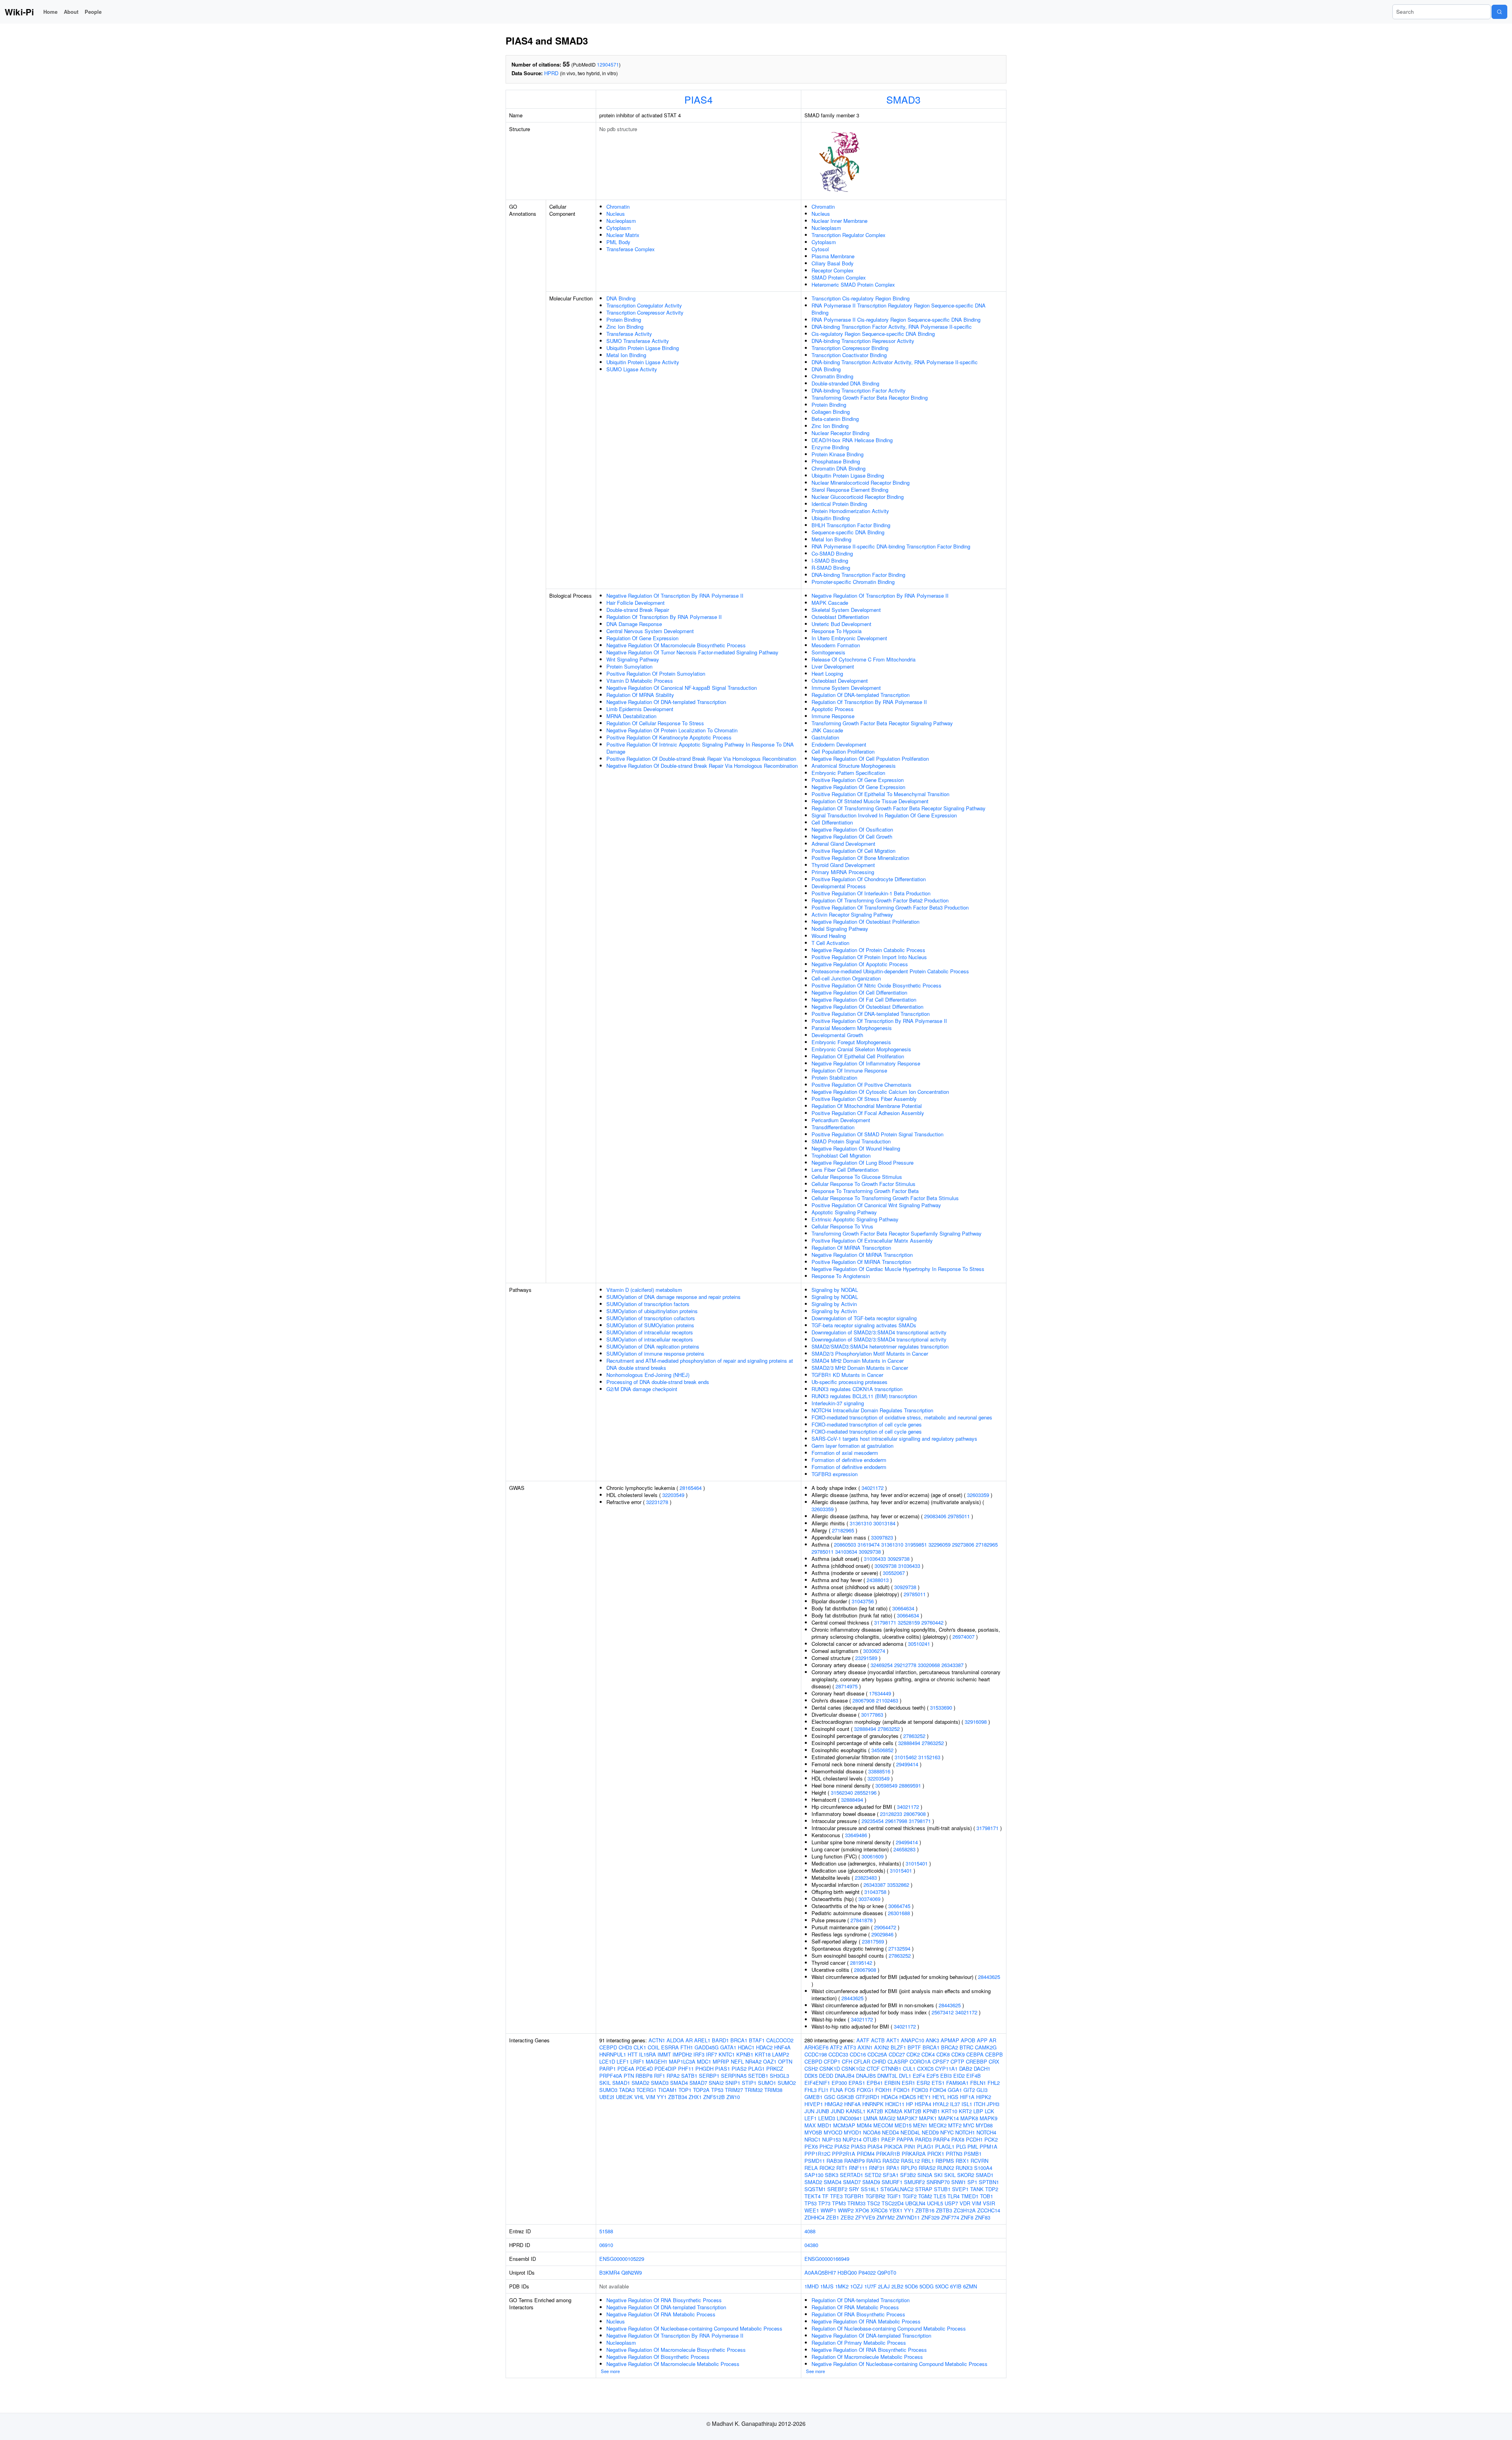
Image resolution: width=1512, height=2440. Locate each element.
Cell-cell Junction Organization (846, 978)
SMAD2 (640, 2083)
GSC (830, 2097)
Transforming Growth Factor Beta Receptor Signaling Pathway (882, 723)
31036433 (875, 1559)
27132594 (899, 1948)
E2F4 (919, 2076)
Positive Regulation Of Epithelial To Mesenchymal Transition (880, 794)
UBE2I (607, 2097)
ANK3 (932, 2040)
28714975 (847, 1686)
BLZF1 (898, 2047)
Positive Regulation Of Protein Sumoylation (656, 673)
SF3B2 (908, 2175)
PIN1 (910, 2146)
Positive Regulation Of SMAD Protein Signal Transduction (877, 1134)
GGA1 (955, 2090)
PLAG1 (756, 2069)
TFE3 (836, 2196)
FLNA (837, 2090)
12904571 (608, 64)
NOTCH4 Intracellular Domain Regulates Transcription (872, 1410)
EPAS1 (857, 2083)
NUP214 (852, 2139)
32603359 (978, 1495)
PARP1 (608, 2069)
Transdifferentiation (833, 1127)
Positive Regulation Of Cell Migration (853, 851)
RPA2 (673, 2076)
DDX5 (811, 2076)
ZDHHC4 (814, 2217)
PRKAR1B (888, 2154)
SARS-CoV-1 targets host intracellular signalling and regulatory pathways (894, 1439)
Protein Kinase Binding (838, 454)
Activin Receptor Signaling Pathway (852, 914)
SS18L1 (870, 2189)
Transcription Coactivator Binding (849, 355)
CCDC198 (816, 2054)
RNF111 (858, 2168)
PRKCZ (775, 2069)
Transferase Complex (631, 249)
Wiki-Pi (19, 12)
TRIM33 (856, 2203)
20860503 (845, 1544)
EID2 (959, 2076)
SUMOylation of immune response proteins (655, 1353)
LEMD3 (827, 2118)
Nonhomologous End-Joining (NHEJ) (648, 1375)
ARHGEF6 (816, 2047)
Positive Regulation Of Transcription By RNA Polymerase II (879, 1021)
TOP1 (685, 2090)
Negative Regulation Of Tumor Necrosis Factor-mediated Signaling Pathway (692, 652)
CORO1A (920, 2061)
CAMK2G (986, 2047)
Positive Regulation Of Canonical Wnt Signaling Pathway (876, 1205)
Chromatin (618, 207)
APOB (968, 2040)
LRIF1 (637, 2061)
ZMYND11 (908, 2217)
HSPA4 (923, 2104)
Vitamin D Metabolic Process (640, 681)
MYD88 (984, 2125)
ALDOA (675, 2040)
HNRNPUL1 (613, 2054)
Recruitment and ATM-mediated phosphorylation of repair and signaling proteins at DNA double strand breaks (700, 1364)
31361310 (861, 1523)
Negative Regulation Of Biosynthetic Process (658, 2357)
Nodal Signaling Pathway (840, 929)
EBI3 (946, 2076)
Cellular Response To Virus (842, 1226)
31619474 (869, 1544)
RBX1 (962, 2161)
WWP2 (846, 2210)
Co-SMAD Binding (832, 553)
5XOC (942, 2286)
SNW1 (959, 2182)
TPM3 (839, 2203)
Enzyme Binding (830, 447)
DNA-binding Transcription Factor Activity (859, 390)
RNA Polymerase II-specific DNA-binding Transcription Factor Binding (891, 546)
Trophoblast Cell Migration (841, 1155)
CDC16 (858, 2054)
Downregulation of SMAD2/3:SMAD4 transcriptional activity (879, 1332)
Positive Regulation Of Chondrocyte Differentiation (869, 879)
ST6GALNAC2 (897, 2189)
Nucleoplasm (621, 221)
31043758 (875, 1892)
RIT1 (842, 2168)
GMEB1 (813, 2097)
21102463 (887, 1700)
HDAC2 (764, 2047)
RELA (811, 2168)
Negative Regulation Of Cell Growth (852, 836)
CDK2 (913, 2054)
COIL (654, 2047)
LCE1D (607, 2061)
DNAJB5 (866, 2076)
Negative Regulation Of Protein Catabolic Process (868, 950)
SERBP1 (709, 2076)
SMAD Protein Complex (839, 277)
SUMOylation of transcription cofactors (651, 1318)
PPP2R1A (844, 2154)
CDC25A (877, 2054)
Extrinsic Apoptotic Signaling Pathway (855, 1219)
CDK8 (943, 2054)
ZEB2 (847, 2217)
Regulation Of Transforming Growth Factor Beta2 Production (880, 900)
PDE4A (626, 2069)
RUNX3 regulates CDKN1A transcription (857, 1389)
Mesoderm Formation (836, 645)
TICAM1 (667, 2090)
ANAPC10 (913, 2040)
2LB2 (897, 2286)
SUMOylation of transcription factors (648, 1304)
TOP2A (701, 2090)
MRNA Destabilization (631, 716)
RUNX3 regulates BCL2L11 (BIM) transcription (864, 1396)
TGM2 (925, 2196)
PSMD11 (815, 2161)
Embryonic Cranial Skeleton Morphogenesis (861, 1049)
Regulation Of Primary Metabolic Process (859, 2343)
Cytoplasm (619, 228)
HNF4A (782, 2047)
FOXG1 (865, 2090)
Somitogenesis (828, 652)
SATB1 (689, 2076)
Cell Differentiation (832, 822)
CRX (994, 2061)
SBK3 (832, 2175)
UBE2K (624, 2097)
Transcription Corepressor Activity (645, 312)
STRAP (924, 2189)
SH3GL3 (779, 2076)
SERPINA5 (734, 2076)
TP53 (717, 2090)
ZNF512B (714, 2097)
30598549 (886, 1785)
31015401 (917, 1863)
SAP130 (814, 2175)
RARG (874, 2161)
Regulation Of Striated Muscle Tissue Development (870, 801)
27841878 (862, 1920)
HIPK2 (984, 2097)
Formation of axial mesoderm (845, 1453)
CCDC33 (838, 2054)
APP (982, 2040)
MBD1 (825, 2125)
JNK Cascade (827, 730)
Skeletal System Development (846, 610)
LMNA (871, 2118)
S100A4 (983, 2168)
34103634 (846, 1552)
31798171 (885, 1622)
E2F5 (933, 2076)
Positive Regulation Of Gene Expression (858, 780)
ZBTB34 (678, 2097)
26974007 (964, 1637)
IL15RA (648, 2054)
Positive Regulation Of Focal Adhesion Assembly (868, 1113)
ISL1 (967, 2104)
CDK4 (928, 2054)
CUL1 (909, 2069)
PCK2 (991, 2139)
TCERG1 (646, 2090)
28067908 (863, 1700)
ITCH (979, 2104)
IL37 (955, 2104)
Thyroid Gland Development (843, 865)
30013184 (884, 1523)
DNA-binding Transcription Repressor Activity (863, 341)
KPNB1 (745, 2054)
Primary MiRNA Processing (843, 872)
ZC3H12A (965, 2210)
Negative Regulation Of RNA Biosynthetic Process (664, 2300)
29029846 (882, 1934)
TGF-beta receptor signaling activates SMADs (864, 1325)
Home (50, 12)
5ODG (926, 2286)
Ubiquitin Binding (831, 518)
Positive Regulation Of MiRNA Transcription (861, 1262)
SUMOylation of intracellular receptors (650, 1332)
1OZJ (856, 2286)
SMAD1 (621, 2083)
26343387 (952, 1665)
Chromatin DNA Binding (838, 468)
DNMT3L (887, 2076)
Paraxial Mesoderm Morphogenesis (852, 1028)
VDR (965, 2203)
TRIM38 (773, 2090)
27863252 (889, 1729)
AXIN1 (865, 2047)
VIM (650, 2097)
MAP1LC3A (682, 2061)
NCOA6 (872, 2132)
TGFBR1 (854, 2196)
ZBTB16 (925, 2210)
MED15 (903, 2125)
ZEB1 (833, 2217)
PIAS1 (723, 2069)
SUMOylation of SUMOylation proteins (650, 1325)
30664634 (903, 1608)
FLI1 (823, 2090)
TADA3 (627, 2090)
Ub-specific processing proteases (850, 1382)
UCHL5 (935, 2203)
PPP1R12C (817, 2154)
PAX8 (958, 2139)
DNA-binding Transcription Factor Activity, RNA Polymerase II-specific (892, 327)
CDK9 (958, 2054)
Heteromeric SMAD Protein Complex (853, 284)
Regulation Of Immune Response (849, 1070)
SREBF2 (837, 2189)
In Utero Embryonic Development (849, 638)
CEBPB (994, 2054)
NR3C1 (813, 2139)
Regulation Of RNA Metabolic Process (855, 2307)
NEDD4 (890, 2132)
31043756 (863, 1601)
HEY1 (924, 2097)
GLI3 (982, 2090)
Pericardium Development (841, 1120)
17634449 (880, 1693)
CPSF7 (941, 2061)
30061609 (873, 1856)
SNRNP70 (938, 2182)
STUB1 (942, 2189)
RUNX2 (946, 2168)
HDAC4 (889, 2097)
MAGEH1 (657, 2061)
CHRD (879, 2061)
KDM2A (894, 2111)
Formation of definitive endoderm (849, 1460)
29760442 (932, 1622)
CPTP (957, 2061)
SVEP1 (960, 2189)
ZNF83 (983, 2217)
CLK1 (640, 2047)
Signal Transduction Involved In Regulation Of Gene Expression (884, 815)
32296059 (939, 1544)
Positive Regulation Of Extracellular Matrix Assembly (872, 1240)
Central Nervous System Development (650, 631)
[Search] (1499, 12)
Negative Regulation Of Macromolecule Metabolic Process (673, 2364)
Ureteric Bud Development (841, 624)
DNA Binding (621, 298)
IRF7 (712, 2054)
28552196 (865, 1792)
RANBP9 (854, 2161)
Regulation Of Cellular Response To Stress (655, 723)
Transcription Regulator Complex (849, 235)
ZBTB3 (944, 2210)
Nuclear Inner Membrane (839, 221)
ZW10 (733, 2097)
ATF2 (836, 2047)
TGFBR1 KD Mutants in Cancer (847, 1375)
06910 (606, 2245)
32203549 (673, 1495)
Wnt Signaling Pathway (633, 659)
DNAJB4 (845, 2076)
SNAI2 (716, 2083)
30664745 (899, 1906)
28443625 (989, 1977)
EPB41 (875, 2083)
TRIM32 (754, 2090)
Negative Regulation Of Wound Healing (856, 1148)
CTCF (873, 2069)
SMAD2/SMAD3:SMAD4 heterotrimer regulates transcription (880, 1346)
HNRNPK (873, 2104)
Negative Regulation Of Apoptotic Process (860, 964)
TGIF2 (910, 2196)
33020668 (929, 1665)
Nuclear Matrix (623, 235)
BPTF (914, 2047)
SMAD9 (871, 2182)
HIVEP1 (814, 2104)
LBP (978, 2111)
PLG (961, 2146)
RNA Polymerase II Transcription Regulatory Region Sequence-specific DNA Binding (899, 309)
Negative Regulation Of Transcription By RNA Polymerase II (675, 596)
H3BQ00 (847, 2272)
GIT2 (969, 2090)
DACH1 (982, 2069)
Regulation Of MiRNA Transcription (851, 1248)
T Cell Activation (830, 943)
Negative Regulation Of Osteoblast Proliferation (865, 922)
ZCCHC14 (989, 2210)
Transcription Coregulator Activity (644, 305)
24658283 (904, 1849)
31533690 (941, 1707)
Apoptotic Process (833, 709)
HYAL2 (941, 2104)
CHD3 (625, 2047)
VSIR (989, 2203)
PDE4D (644, 2069)
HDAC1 (746, 2047)
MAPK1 (928, 2118)
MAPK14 (949, 2118)
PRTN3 (954, 2154)
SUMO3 (608, 2090)
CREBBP (976, 2061)
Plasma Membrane (833, 256)
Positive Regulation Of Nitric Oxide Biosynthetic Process (876, 985)
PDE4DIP (665, 2069)
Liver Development (833, 666)
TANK (977, 2189)
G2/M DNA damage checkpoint (642, 1389)
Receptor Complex (833, 270)
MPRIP (721, 2061)
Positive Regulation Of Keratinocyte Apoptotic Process (669, 737)
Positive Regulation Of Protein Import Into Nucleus (869, 957)
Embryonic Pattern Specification (848, 773)
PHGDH (704, 2069)
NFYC (947, 2132)
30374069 (869, 1899)
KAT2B (875, 2111)
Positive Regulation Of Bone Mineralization (860, 858)
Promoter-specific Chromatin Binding (853, 582)
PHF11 (686, 2069)
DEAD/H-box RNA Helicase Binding (852, 440)
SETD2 (873, 2175)
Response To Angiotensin (841, 1276)
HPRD (551, 73)
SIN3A (925, 2175)
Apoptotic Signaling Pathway (844, 1212)
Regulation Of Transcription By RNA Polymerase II (664, 617)
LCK (989, 2111)
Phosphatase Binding (836, 461)
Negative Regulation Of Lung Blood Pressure (863, 1163)
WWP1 (828, 2210)
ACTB (878, 2040)
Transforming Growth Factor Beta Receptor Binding (870, 397)
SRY (854, 2189)
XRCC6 (879, 2210)
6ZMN (970, 2286)
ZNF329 (930, 2217)
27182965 (843, 1530)
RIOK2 (827, 2168)
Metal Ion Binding (626, 355)
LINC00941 (849, 2118)
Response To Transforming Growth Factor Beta (865, 1191)
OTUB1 (871, 2139)
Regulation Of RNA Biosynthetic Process (858, 2314)
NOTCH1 (965, 2132)
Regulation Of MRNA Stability (640, 695)
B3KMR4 (610, 2272)
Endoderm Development (839, 744)
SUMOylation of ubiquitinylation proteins (652, 1311)
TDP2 (992, 2189)
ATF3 (850, 2047)
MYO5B (813, 2132)
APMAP (950, 2040)
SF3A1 (891, 2175)
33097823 (882, 1537)
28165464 (691, 1488)
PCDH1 (974, 2139)
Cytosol (820, 249)
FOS (850, 2090)
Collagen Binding (831, 412)
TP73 (824, 2203)
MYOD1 (853, 2132)
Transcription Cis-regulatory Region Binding (861, 298)
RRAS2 (927, 2168)
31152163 (929, 1757)
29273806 (963, 1544)
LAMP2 (781, 2054)
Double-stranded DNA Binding (845, 383)
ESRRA (670, 2047)
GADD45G (707, 2047)
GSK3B (845, 2097)
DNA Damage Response (634, 624)
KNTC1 (727, 2054)
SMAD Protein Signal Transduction (851, 1141)
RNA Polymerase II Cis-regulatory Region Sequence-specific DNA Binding (896, 320)
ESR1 (908, 2083)
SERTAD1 (851, 2175)
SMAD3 (903, 99)
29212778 (905, 1665)
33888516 (879, 1771)
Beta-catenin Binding (835, 419)
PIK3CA (893, 2146)
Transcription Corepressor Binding (850, 348)
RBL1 (928, 2161)
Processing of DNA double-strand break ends (658, 1382)
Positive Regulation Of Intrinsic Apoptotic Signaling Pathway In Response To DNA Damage (700, 748)
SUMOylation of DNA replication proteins (653, 1346)
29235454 (873, 1821)
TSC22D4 (893, 2203)
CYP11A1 (946, 2069)
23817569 (873, 1941)
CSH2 (811, 2069)
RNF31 (877, 2168)
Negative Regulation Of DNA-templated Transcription (666, 702)
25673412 (943, 2012)
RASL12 (910, 2161)
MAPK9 (989, 2118)
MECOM (883, 2125)
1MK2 (842, 2286)
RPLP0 (909, 2168)
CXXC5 (925, 2069)
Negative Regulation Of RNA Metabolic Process (661, 2314)
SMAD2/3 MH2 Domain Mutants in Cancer (860, 1368)
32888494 (865, 1729)
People (93, 12)
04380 (811, 2245)
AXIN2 (882, 2047)
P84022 (867, 2272)
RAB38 (835, 2161)
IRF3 (699, 2054)
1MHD (812, 2286)
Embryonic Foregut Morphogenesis (851, 1042)
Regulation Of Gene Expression (642, 638)
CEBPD (608, 2047)
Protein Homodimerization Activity (850, 511)
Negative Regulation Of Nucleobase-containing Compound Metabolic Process (694, 2328)
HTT (633, 2054)
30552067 (894, 1573)
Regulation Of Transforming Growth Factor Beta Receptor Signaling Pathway (899, 808)
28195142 (861, 1963)
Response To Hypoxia (837, 631)
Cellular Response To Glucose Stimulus (857, 1177)
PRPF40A (611, 2076)
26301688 (899, 1913)
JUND (838, 2111)
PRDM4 (866, 2154)
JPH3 (993, 2104)
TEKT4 (813, 2196)
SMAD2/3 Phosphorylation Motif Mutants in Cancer (870, 1353)
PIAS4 (699, 99)
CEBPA (975, 2054)
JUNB (823, 2111)
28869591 (910, 1785)
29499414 (907, 1764)
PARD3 (923, 2139)
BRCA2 (950, 2047)
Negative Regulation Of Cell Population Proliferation (870, 759)
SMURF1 (892, 2182)
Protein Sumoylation (629, 666)
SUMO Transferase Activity (638, 341)
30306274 (874, 1651)
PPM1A (989, 2146)
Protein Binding (624, 320)
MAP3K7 (907, 2118)
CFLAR (862, 2061)
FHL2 (994, 2083)
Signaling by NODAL (835, 1290)
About (71, 12)
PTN (629, 2076)
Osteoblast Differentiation (840, 617)
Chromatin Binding (832, 376)
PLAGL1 (945, 2146)
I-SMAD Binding (830, 560)
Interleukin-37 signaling (838, 1403)
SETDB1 (758, 2076)
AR (689, 2040)
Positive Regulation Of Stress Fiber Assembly (864, 1099)
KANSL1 (856, 2111)
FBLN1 (978, 2083)
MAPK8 (969, 2118)
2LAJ (884, 2286)
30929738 (870, 1552)
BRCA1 (739, 2040)
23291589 (866, 1658)
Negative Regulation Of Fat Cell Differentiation (864, 1000)
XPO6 (862, 2210)
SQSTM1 (815, 2189)
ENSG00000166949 (827, 2259)
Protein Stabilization (834, 1077)
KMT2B (913, 2111)
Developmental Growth (837, 1035)
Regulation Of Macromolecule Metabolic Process (867, 2357)
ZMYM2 (886, 2217)
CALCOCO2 (780, 2040)
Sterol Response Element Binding (850, 490)
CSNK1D (830, 2069)
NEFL (737, 2061)
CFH (847, 2061)
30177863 (872, 1715)
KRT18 (763, 2054)
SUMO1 (767, 2083)
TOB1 (987, 2196)
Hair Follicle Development (636, 603)
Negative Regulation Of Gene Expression (858, 787)
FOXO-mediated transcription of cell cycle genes (867, 1424)
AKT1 (893, 2040)
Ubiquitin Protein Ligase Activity (643, 362)
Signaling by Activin (834, 1304)
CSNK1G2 (853, 2069)
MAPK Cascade (830, 603)
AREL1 (702, 2040)
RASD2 (891, 2161)
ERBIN (892, 2083)
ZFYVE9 (865, 2217)
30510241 (919, 1644)
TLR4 (953, 2196)
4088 (810, 2231)
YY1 (662, 2097)
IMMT (664, 2054)
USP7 (951, 2203)
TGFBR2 (875, 2196)
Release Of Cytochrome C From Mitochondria (863, 659)
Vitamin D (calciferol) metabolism (644, 1290)
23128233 (891, 1814)
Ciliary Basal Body (833, 263)
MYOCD (833, 2132)
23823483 (866, 1878)
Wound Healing (829, 936)
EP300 (839, 2083)
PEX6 (811, 2146)
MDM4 (864, 2125)
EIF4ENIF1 (817, 2083)
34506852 (882, 1750)
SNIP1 (733, 2083)
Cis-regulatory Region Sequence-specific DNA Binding (873, 334)
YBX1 (896, 2210)
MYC (969, 2125)
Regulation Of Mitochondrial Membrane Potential (867, 1106)
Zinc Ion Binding (625, 327)
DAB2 (966, 2069)
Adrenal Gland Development (843, 844)
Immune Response (833, 716)
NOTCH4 (986, 2132)
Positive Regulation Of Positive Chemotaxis (862, 1085)
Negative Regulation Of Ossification (852, 829)
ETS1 (938, 2083)
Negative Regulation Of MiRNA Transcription (862, 1255)
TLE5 (940, 2196)
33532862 (898, 1885)
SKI (938, 2175)
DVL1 (905, 2076)
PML (973, 2146)
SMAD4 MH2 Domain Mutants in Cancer (858, 1361)
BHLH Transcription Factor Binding (851, 525)
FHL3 (811, 2090)
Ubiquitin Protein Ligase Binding (643, 348)
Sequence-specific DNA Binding (848, 532)
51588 (606, 2231)
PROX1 (936, 2154)
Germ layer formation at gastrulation (852, 1446)
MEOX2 (938, 2125)
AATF (863, 2040)
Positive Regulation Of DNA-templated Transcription (871, 1014)
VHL (639, 2097)
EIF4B (974, 2076)
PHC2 (826, 2146)
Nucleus (616, 214)
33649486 (856, 1835)
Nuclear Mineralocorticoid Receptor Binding (861, 483)
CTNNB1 (891, 2069)
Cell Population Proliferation (843, 751)
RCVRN (979, 2161)
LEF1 (623, 2061)
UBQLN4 (915, 2203)
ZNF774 (950, 2217)
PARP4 (941, 2139)
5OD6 (911, 2286)
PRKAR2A (914, 2154)
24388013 (878, 1580)
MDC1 (704, 2061)
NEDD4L (910, 2132)
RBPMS (945, 2161)
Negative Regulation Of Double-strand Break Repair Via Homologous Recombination (702, 766)
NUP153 (832, 2139)
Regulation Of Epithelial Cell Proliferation (858, 1056)
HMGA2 (834, 2104)
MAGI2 (887, 2118)
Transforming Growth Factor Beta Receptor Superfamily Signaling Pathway (897, 1233)
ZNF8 (967, 2217)
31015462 (906, 1757)
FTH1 (687, 2047)
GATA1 (728, 2047)
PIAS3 (858, 2146)
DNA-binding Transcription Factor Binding (858, 575)
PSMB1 (973, 2154)
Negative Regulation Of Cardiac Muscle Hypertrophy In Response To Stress (898, 1269)
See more (610, 2371)
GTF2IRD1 (868, 2097)
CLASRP (898, 2061)
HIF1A (967, 2097)
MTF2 (955, 2125)
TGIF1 (894, 2196)
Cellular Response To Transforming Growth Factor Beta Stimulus (885, 1198)
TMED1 (970, 2196)
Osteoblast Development (840, 681)
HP (910, 2104)
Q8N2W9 (632, 2272)
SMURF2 (914, 2182)
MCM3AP (844, 2125)
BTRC (966, 2047)
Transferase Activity (629, 334)
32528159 (909, 1622)
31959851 (916, 1544)
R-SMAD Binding (831, 568)
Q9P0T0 (887, 2272)
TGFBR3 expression (835, 1474)
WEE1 (812, 2210)
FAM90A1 (957, 2083)
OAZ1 (770, 2061)
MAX (810, 2125)
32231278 (657, 1502)
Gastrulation (825, 737)
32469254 (882, 1665)
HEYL (939, 2097)
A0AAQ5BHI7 (820, 2272)
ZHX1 (695, 2097)
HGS (953, 2097)
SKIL (605, 2083)
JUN (809, 2111)
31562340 (842, 1792)
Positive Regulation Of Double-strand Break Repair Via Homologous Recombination (701, 759)
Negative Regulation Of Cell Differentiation (859, 992)
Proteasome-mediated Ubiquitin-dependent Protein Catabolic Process (890, 971)
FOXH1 (884, 2090)
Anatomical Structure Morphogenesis (854, 766)
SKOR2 (966, 2175)
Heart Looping (827, 673)
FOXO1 (902, 2090)
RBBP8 (644, 2076)
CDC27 (897, 2054)
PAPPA (905, 2139)
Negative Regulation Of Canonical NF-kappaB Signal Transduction (682, 688)
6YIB (956, 2286)
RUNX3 (964, 2168)
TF (825, 2196)
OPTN (785, 2061)
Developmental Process (839, 886)
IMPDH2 (682, 2054)
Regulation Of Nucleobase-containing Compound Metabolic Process (889, 2328)
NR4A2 (753, 2061)
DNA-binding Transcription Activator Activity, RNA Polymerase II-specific (895, 362)
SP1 (972, 2182)
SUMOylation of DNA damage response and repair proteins (674, 1297)
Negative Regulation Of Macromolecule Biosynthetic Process (676, 645)
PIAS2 (739, 2069)
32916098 (976, 1722)
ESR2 (923, 2083)
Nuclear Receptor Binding (840, 433)
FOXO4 (938, 2090)
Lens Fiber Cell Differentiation (845, 1170)
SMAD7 (698, 2083)
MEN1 (920, 2125)
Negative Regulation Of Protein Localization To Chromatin (672, 730)
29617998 (896, 1821)
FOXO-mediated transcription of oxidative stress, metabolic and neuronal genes (902, 1417)
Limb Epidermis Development (640, 709)
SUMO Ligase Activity (632, 369)
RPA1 (893, 2168)
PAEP (888, 2139)
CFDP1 (832, 2061)
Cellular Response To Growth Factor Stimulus (863, 1184)
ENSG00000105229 (622, 2259)
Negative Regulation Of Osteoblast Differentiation (867, 1007)
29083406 (935, 1516)
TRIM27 (734, 2090)
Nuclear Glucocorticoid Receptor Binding (858, 497)
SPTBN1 (989, 2182)
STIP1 (749, 2083)
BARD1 (720, 2040)
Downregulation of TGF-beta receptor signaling (864, 1318)
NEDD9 (930, 2132)
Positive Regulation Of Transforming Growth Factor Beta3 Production (890, 907)
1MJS (827, 2286)
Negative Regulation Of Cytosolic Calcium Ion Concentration (880, 1092)
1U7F (870, 2286)
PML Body (618, 242)
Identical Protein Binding (839, 504)
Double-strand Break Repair (638, 610)
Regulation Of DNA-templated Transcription (861, 695)
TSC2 (874, 2203)
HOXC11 (895, 2104)
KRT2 (965, 2111)
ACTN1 (657, 2040)
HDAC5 (908, 2097)
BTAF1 (757, 2040)
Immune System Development (846, 688)
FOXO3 (920, 2090)
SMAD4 (679, 2083)
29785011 (959, 1516)
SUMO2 (787, 2083)
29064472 (885, 1927)
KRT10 (949, 2111)
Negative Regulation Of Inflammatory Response (866, 1063)
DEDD (826, 2076)
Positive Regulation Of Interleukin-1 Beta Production (871, 893)
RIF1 (660, 2076)
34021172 (873, 1488)
